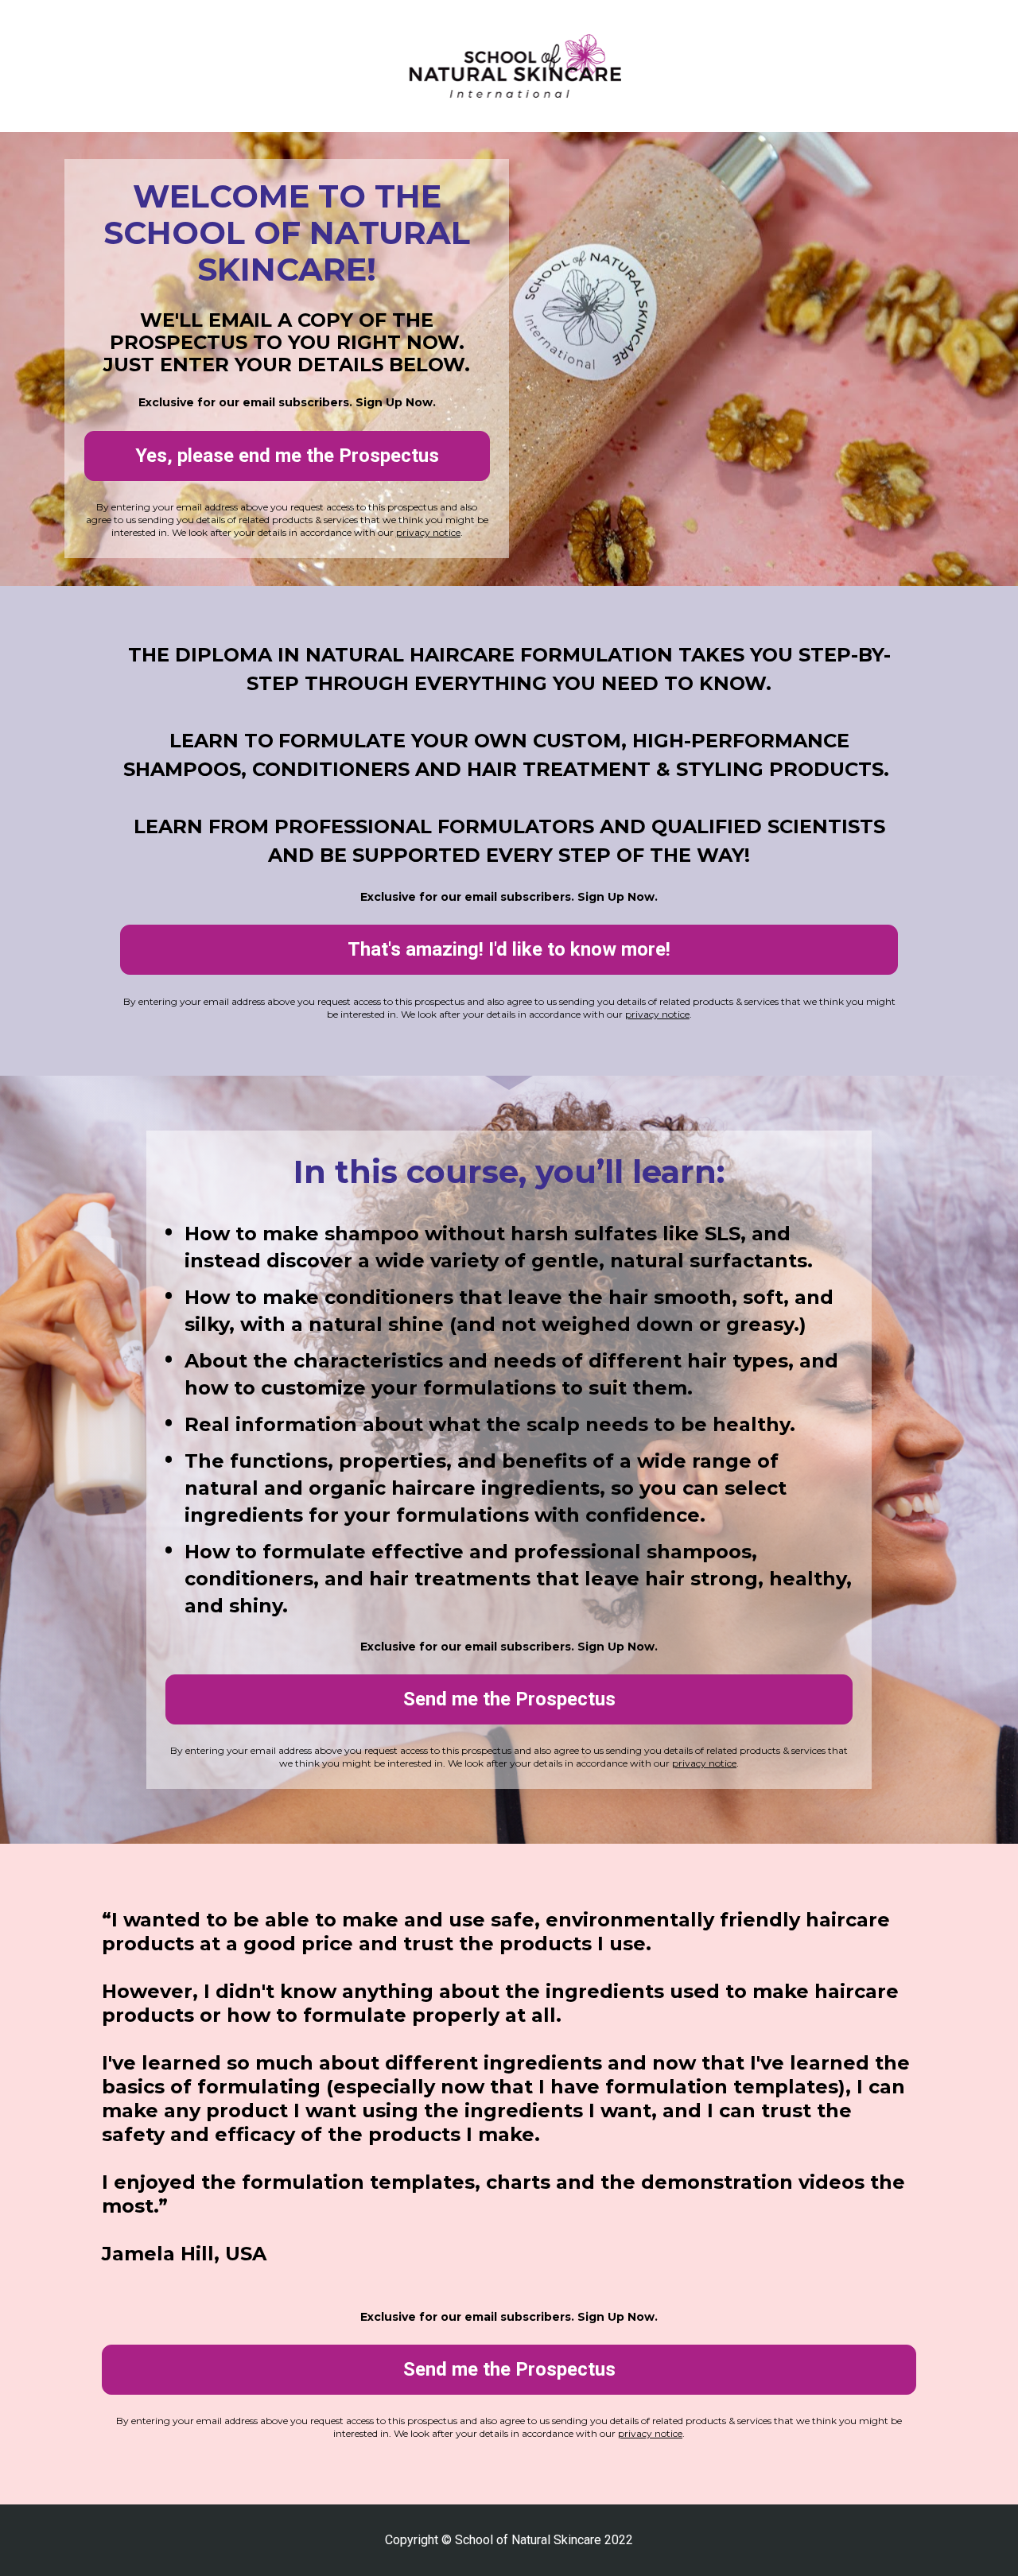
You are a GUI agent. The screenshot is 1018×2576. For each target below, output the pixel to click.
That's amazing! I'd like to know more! (509, 949)
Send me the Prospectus (509, 1699)
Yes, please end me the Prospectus (287, 456)
